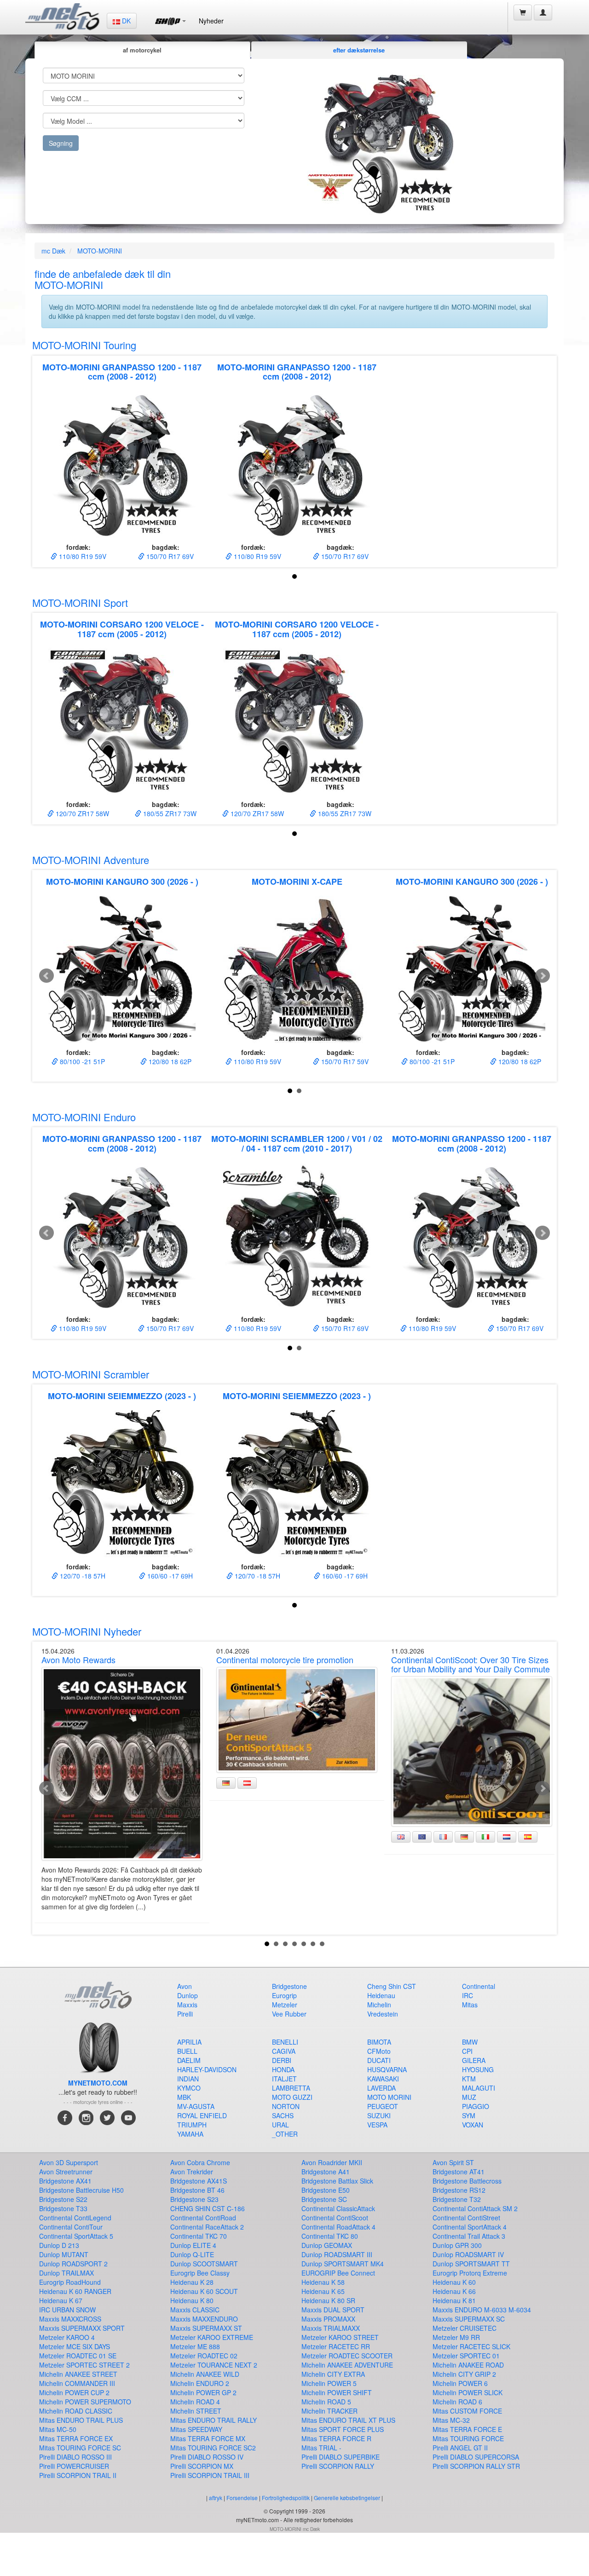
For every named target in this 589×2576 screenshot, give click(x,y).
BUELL (187, 2051)
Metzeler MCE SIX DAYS (75, 2346)
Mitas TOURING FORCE (468, 2438)
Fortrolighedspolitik (286, 2498)
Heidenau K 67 (61, 2300)
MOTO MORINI (389, 2097)
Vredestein (383, 2014)
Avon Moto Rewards (78, 1660)
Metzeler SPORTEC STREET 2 (84, 2365)
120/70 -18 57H (82, 1576)
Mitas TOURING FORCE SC (80, 2448)
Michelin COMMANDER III (77, 2383)
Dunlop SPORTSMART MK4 (343, 2264)
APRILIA (189, 2042)
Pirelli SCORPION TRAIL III (210, 2475)
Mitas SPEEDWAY (196, 2429)
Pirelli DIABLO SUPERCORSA (476, 2457)
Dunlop (188, 1995)
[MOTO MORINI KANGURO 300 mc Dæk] (122, 969)
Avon (185, 1986)
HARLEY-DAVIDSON (207, 2069)
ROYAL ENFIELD (202, 2115)
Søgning (61, 143)
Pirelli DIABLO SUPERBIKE (341, 2457)
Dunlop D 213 (59, 2245)
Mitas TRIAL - (321, 2448)
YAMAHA (190, 2134)
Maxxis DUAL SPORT (333, 2310)
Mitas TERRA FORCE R (336, 2438)
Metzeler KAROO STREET (340, 2337)
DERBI (282, 2060)
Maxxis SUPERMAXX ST (206, 2328)
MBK (184, 2097)
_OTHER (285, 2134)
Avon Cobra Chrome (200, 2162)
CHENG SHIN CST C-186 (208, 2208)
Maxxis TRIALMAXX (331, 2328)
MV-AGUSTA (196, 2106)
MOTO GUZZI (292, 2097)
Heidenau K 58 (323, 2282)
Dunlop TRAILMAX (66, 2273)
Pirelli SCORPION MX (202, 2466)
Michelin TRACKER (329, 2411)
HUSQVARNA (387, 2069)
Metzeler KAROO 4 (67, 2337)
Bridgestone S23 (194, 2199)
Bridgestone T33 (63, 2208)
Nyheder (211, 21)
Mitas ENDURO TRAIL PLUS (81, 2420)
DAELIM (189, 2060)
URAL (280, 2125)
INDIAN (188, 2079)
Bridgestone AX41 (65, 2181)
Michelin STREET (196, 2411)
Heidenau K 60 (454, 2282)
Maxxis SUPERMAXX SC (469, 2319)
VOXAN (473, 2125)
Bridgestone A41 (326, 2172)
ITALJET (284, 2079)
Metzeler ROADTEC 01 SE (78, 2356)
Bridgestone (289, 1986)
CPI (467, 2051)
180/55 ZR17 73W (169, 813)
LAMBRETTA (291, 2088)
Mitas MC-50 (58, 2429)
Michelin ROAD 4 (195, 2402)
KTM (469, 2079)
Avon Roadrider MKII (332, 2162)
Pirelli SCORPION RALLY (338, 2466)
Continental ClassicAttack (338, 2208)
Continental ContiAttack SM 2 (475, 2208)
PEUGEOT (383, 2106)
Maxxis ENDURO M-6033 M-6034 (482, 2310)
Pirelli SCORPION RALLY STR (476, 2466)
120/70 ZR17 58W (81, 813)
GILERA (474, 2060)
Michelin (379, 2005)
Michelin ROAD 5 (326, 2402)
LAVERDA (381, 2088)
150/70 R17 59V (344, 1061)
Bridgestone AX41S (199, 2181)
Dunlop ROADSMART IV (468, 2254)
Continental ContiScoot (335, 2218)
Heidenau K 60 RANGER (75, 2291)
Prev (46, 976)
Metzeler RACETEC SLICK (471, 2346)
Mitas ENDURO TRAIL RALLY (214, 2420)
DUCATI (379, 2060)
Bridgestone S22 (63, 2199)
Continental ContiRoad (203, 2218)
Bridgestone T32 (457, 2199)
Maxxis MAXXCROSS (70, 2319)
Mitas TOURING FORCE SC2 (213, 2448)
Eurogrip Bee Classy (200, 2273)
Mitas (470, 2005)
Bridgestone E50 (326, 2190)
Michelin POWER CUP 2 (74, 2392)
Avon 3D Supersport (69, 2162)
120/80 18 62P (169, 1061)
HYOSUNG (478, 2069)
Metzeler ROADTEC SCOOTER (347, 2356)
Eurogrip (284, 1995)
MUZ (469, 2097)
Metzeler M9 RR (456, 2337)
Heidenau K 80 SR (328, 2300)
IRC (468, 1995)
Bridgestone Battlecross (467, 2181)
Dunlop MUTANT (64, 2254)
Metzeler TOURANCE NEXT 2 (214, 2365)
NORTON (286, 2106)
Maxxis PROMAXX (328, 2319)
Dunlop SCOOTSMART (204, 2264)
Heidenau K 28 (192, 2282)
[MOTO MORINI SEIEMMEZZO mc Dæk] (122, 1484)
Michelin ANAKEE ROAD (468, 2365)
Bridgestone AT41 (459, 2172)
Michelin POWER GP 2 (203, 2392)
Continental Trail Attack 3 (469, 2236)
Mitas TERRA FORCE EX (76, 2438)
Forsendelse (242, 2498)
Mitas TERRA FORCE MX (208, 2438)
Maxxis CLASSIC (195, 2310)
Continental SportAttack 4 (470, 2227)
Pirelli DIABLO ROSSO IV (207, 2457)
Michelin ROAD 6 (457, 2402)
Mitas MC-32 (451, 2420)
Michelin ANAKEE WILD (205, 2374)
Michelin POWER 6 (460, 2383)
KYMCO (189, 2088)
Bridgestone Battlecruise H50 (81, 2190)
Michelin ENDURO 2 (200, 2383)
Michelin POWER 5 (329, 2383)
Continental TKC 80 (330, 2236)
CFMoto (379, 2051)
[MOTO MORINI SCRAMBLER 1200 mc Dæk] (297, 1236)
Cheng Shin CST (392, 1986)
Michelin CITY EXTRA (333, 2374)
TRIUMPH (192, 2125)
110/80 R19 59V (82, 556)
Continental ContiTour (71, 2227)
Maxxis (187, 2005)
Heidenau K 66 (454, 2291)
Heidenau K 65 (323, 2291)
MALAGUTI (479, 2088)
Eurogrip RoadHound (70, 2282)
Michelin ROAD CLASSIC (76, 2411)
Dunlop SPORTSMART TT (471, 2264)
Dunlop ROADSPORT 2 (73, 2264)
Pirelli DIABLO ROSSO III (75, 2457)
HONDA (283, 2069)
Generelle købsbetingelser (348, 2498)
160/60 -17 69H (169, 1576)
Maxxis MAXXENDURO (204, 2319)
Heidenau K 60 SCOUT (204, 2291)
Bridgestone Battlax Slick (337, 2181)
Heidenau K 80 (192, 2300)
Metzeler (285, 2005)
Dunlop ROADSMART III (337, 2254)
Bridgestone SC (324, 2199)
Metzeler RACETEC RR (336, 2346)
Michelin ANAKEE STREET (78, 2374)
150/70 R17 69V (169, 556)
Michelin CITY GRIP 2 (464, 2374)
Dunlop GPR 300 (457, 2245)
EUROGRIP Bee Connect (338, 2273)
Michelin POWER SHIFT (337, 2392)
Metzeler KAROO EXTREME (212, 2337)
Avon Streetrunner (66, 2172)
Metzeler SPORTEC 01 (466, 2356)
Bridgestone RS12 (459, 2190)
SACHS (283, 2115)
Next (543, 976)
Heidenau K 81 (454, 2300)
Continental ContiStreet (466, 2218)
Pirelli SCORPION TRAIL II (78, 2475)
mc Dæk (53, 251)
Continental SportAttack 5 (76, 2236)
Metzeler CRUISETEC (465, 2328)
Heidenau (381, 1995)
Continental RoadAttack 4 (338, 2227)
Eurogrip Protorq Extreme (470, 2273)
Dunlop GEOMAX (327, 2245)
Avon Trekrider (192, 2172)
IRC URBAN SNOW (67, 2310)
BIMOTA (379, 2042)
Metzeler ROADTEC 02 (204, 2356)
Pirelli (185, 2014)
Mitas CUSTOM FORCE (467, 2411)
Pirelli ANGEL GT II (460, 2448)
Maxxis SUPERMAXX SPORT (82, 2328)
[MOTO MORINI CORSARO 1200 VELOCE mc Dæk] (122, 721)
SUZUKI (379, 2115)
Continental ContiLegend (75, 2218)
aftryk (216, 2498)
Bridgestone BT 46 (197, 2190)
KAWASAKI (383, 2079)
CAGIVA (284, 2051)
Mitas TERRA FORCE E (467, 2429)
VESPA (377, 2125)
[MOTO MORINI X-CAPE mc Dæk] (297, 969)
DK (125, 21)
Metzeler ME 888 (195, 2346)
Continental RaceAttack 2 (207, 2227)
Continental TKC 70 (199, 2236)
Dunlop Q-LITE (192, 2254)
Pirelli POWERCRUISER (74, 2466)
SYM (469, 2115)
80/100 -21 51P (81, 1061)
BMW (470, 2042)
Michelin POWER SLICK (468, 2392)
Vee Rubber (289, 2014)
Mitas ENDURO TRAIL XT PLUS (348, 2420)
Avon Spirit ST (453, 2162)
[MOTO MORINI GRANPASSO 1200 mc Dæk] (122, 464)
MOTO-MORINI (100, 251)
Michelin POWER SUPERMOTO (85, 2402)
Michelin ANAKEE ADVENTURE (347, 2365)
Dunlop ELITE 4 (193, 2245)
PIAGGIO (476, 2106)
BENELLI (285, 2042)
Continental (479, 1986)
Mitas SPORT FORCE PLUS (343, 2429)
